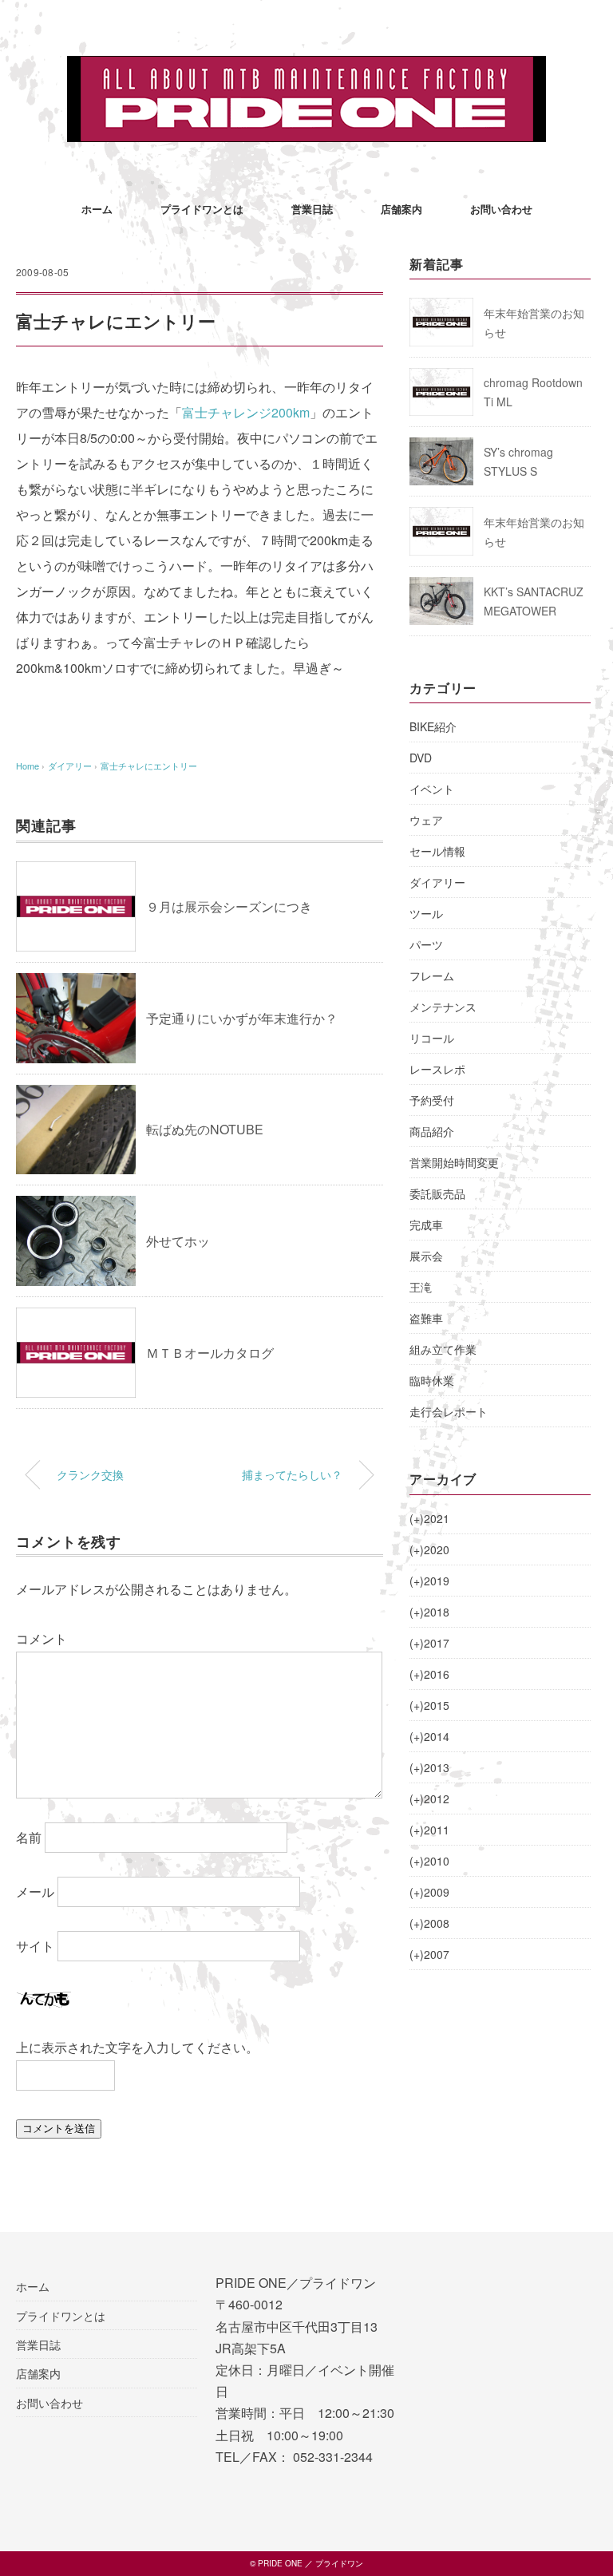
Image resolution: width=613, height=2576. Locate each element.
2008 (429, 1923)
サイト (35, 1946)
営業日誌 (312, 209)
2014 (429, 1736)
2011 (429, 1830)
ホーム (97, 209)
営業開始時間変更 (454, 1162)
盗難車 (426, 1318)
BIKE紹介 (433, 726)
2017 (429, 1643)
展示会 (426, 1256)
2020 (429, 1549)
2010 (429, 1861)
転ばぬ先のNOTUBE (205, 1129)
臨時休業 (432, 1380)
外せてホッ (178, 1241)
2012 (429, 1798)
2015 (429, 1705)
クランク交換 (90, 1474)
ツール (426, 913)
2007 (429, 1954)
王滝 (421, 1287)
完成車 (426, 1225)
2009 (429, 1892)
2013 (429, 1767)
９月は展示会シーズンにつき (229, 906)
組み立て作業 (443, 1349)
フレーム (432, 975)
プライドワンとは (202, 209)
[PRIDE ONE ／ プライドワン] (306, 67)
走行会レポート (449, 1411)
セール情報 (437, 851)
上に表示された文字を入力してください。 (137, 2047)
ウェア (426, 820)
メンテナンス (443, 1007)
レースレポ (437, 1069)
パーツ (426, 944)
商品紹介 (432, 1131)
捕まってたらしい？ (292, 1474)
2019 (429, 1581)
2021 (429, 1518)
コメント (42, 1638)
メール (35, 1891)
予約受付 (432, 1100)
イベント (432, 789)
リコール (432, 1038)
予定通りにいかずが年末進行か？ (242, 1018)
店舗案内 (401, 209)
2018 (429, 1612)
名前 (29, 1837)
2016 (429, 1674)
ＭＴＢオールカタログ (210, 1353)
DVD (421, 758)
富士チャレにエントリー (149, 766)
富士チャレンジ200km (246, 412)
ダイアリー (437, 882)
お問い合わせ (501, 209)
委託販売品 (437, 1193)
